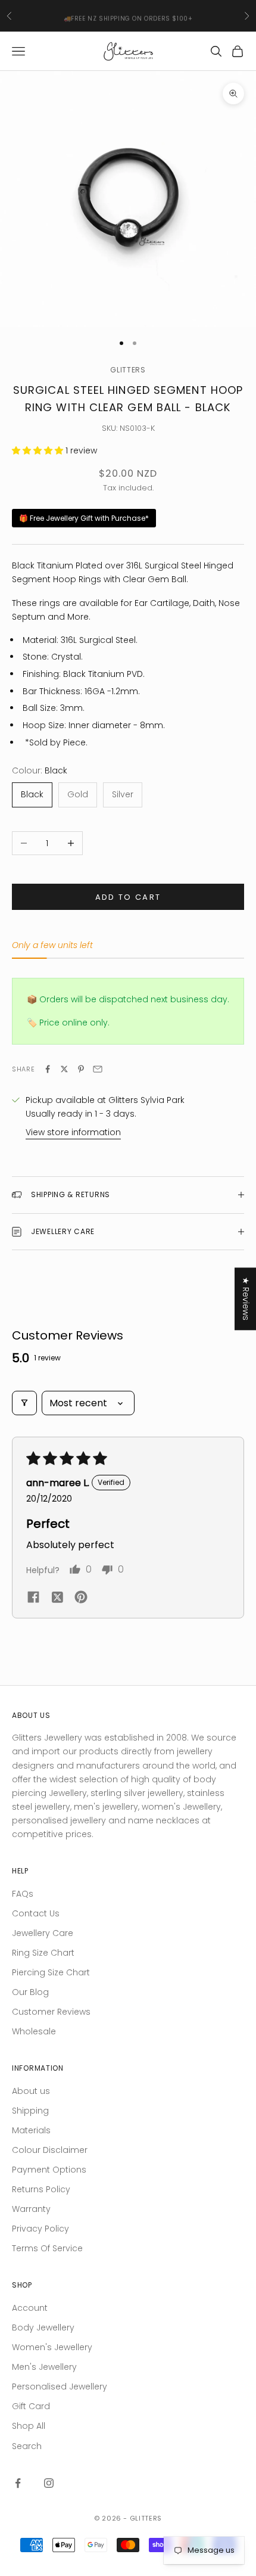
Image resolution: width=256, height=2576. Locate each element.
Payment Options (49, 2170)
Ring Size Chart (43, 1953)
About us (31, 2091)
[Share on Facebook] (48, 1069)
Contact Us (36, 1913)
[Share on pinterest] (81, 1597)
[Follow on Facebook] (18, 2483)
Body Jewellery (43, 2328)
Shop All (29, 2426)
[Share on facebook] (33, 1596)
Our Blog (30, 1992)
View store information (73, 1132)
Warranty (31, 2209)
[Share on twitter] (57, 1597)
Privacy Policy (40, 2229)
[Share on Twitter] (64, 1069)
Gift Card (31, 2406)
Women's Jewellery (52, 2347)
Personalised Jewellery (60, 2387)
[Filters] (24, 1403)
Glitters (128, 370)
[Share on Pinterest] (81, 1069)
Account (30, 2308)
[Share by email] (98, 1069)
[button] (39, 450)
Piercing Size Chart (51, 1972)
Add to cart (128, 897)
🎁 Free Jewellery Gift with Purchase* (84, 518)
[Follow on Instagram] (49, 2483)
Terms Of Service (47, 2248)
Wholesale (34, 2031)
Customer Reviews (51, 2012)
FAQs (23, 1894)
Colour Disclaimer (50, 2150)
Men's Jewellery (44, 2367)
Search (27, 2446)
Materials (31, 2130)
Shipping (30, 2111)
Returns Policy (41, 2189)
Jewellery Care (43, 1933)
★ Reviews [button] (246, 1299)
